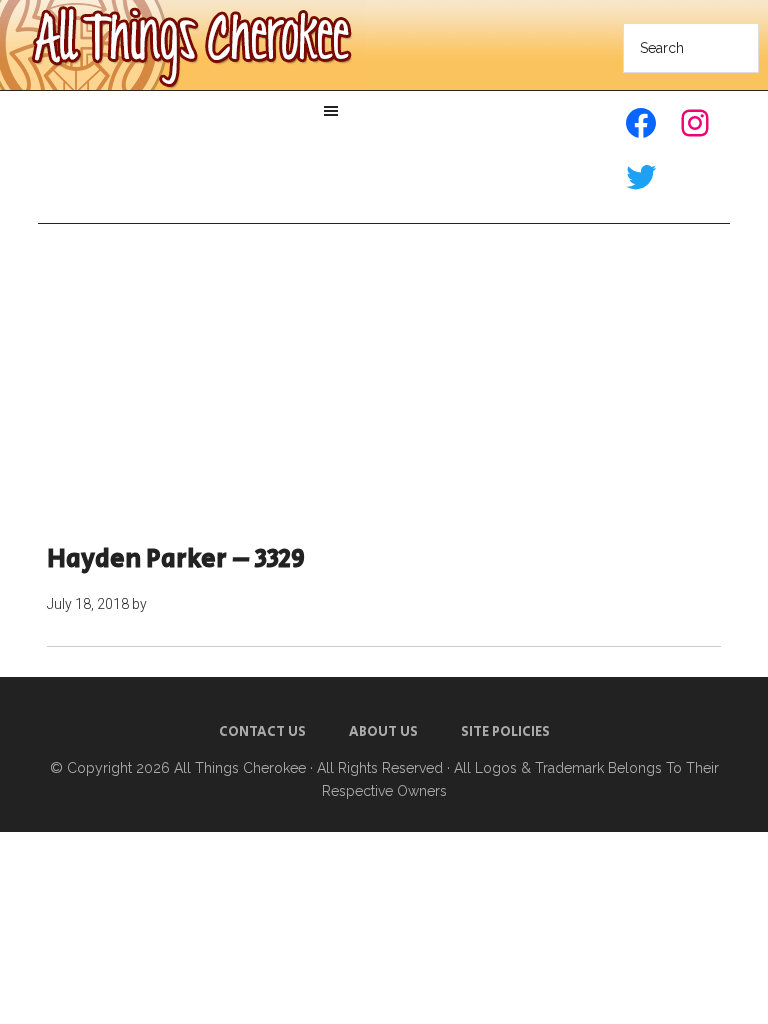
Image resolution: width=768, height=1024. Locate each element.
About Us (383, 732)
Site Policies (505, 732)
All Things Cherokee (240, 768)
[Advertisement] (384, 384)
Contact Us (262, 732)
